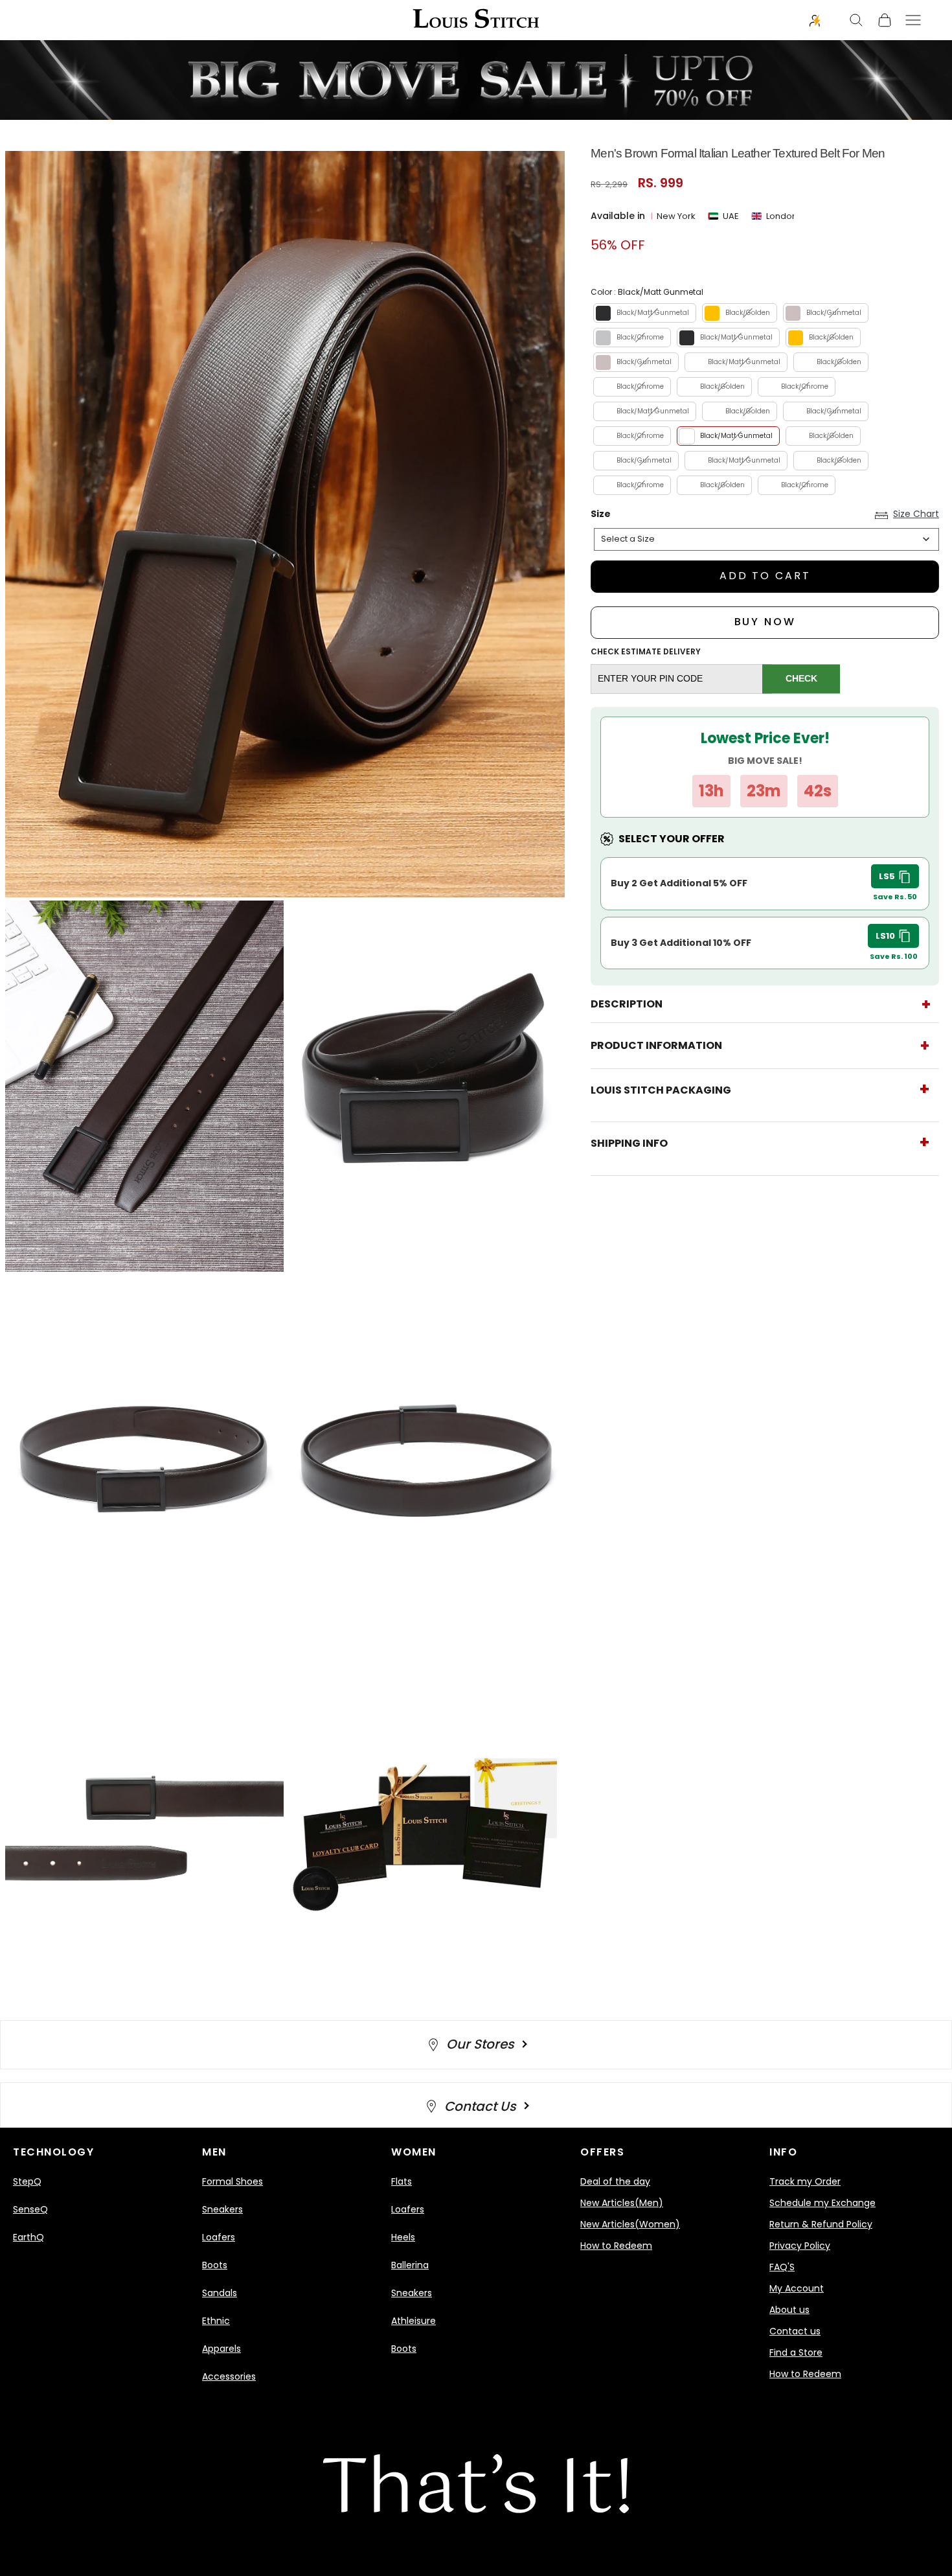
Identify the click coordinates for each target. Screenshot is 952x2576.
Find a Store (796, 2352)
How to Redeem (616, 2246)
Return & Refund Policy (821, 2224)
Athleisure (414, 2321)
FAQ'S (782, 2267)
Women (414, 2152)
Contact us (795, 2331)
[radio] (643, 313)
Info (783, 2152)
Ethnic (216, 2321)
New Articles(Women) (630, 2224)
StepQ (27, 2181)
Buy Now (765, 622)
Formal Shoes (232, 2181)
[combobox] (766, 539)
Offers (602, 2152)
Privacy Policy (800, 2246)
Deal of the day (615, 2181)
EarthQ (28, 2237)
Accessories (229, 2376)
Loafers (219, 2237)
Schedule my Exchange (822, 2203)
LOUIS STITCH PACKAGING (661, 1090)
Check (801, 678)
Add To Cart (765, 576)
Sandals (220, 2293)
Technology (53, 2152)
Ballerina (410, 2265)
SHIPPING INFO (629, 1143)
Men (214, 2152)
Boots (215, 2265)
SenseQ (30, 2209)
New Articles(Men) (622, 2203)
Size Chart (916, 514)
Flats (402, 2181)
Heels (403, 2237)
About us (789, 2310)
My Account (797, 2288)
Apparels (221, 2349)
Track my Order (805, 2181)
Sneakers (222, 2209)
